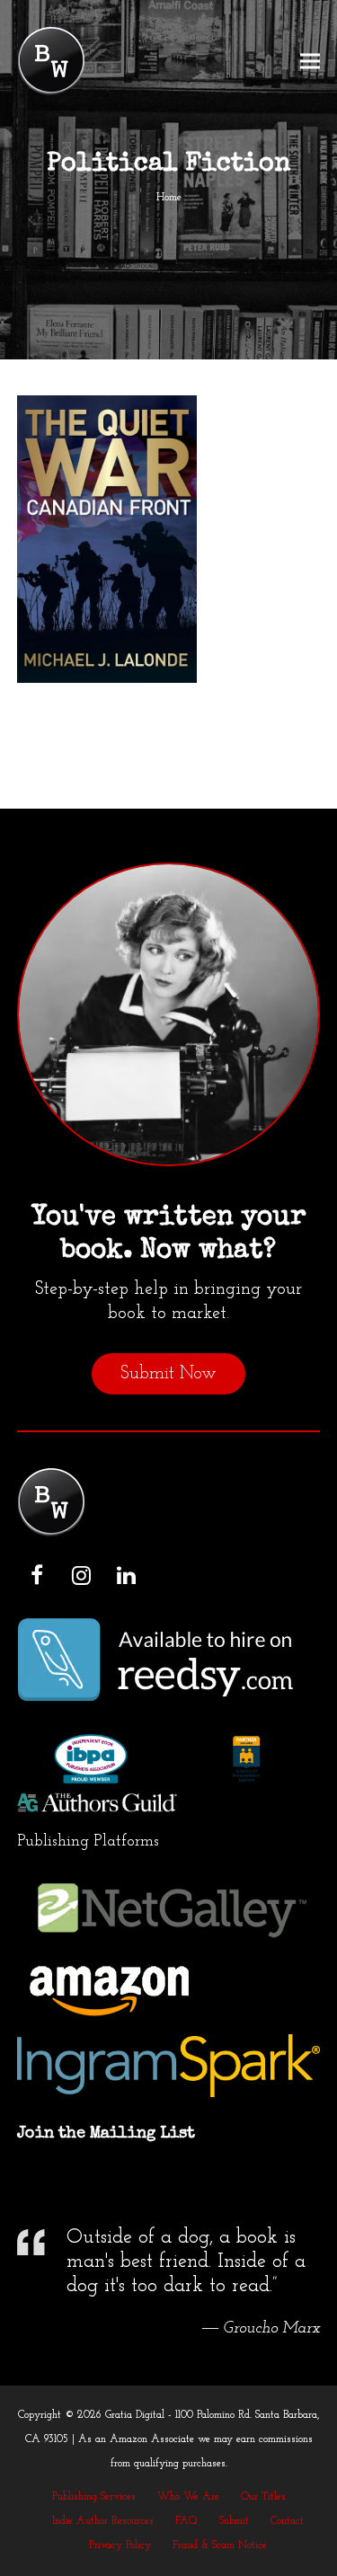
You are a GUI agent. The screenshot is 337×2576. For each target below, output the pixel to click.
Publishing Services (94, 2497)
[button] (310, 62)
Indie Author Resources (103, 2521)
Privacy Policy (120, 2545)
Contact (287, 2521)
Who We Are (188, 2497)
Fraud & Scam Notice (220, 2545)
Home (169, 198)
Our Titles (263, 2497)
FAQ (186, 2521)
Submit (234, 2521)
